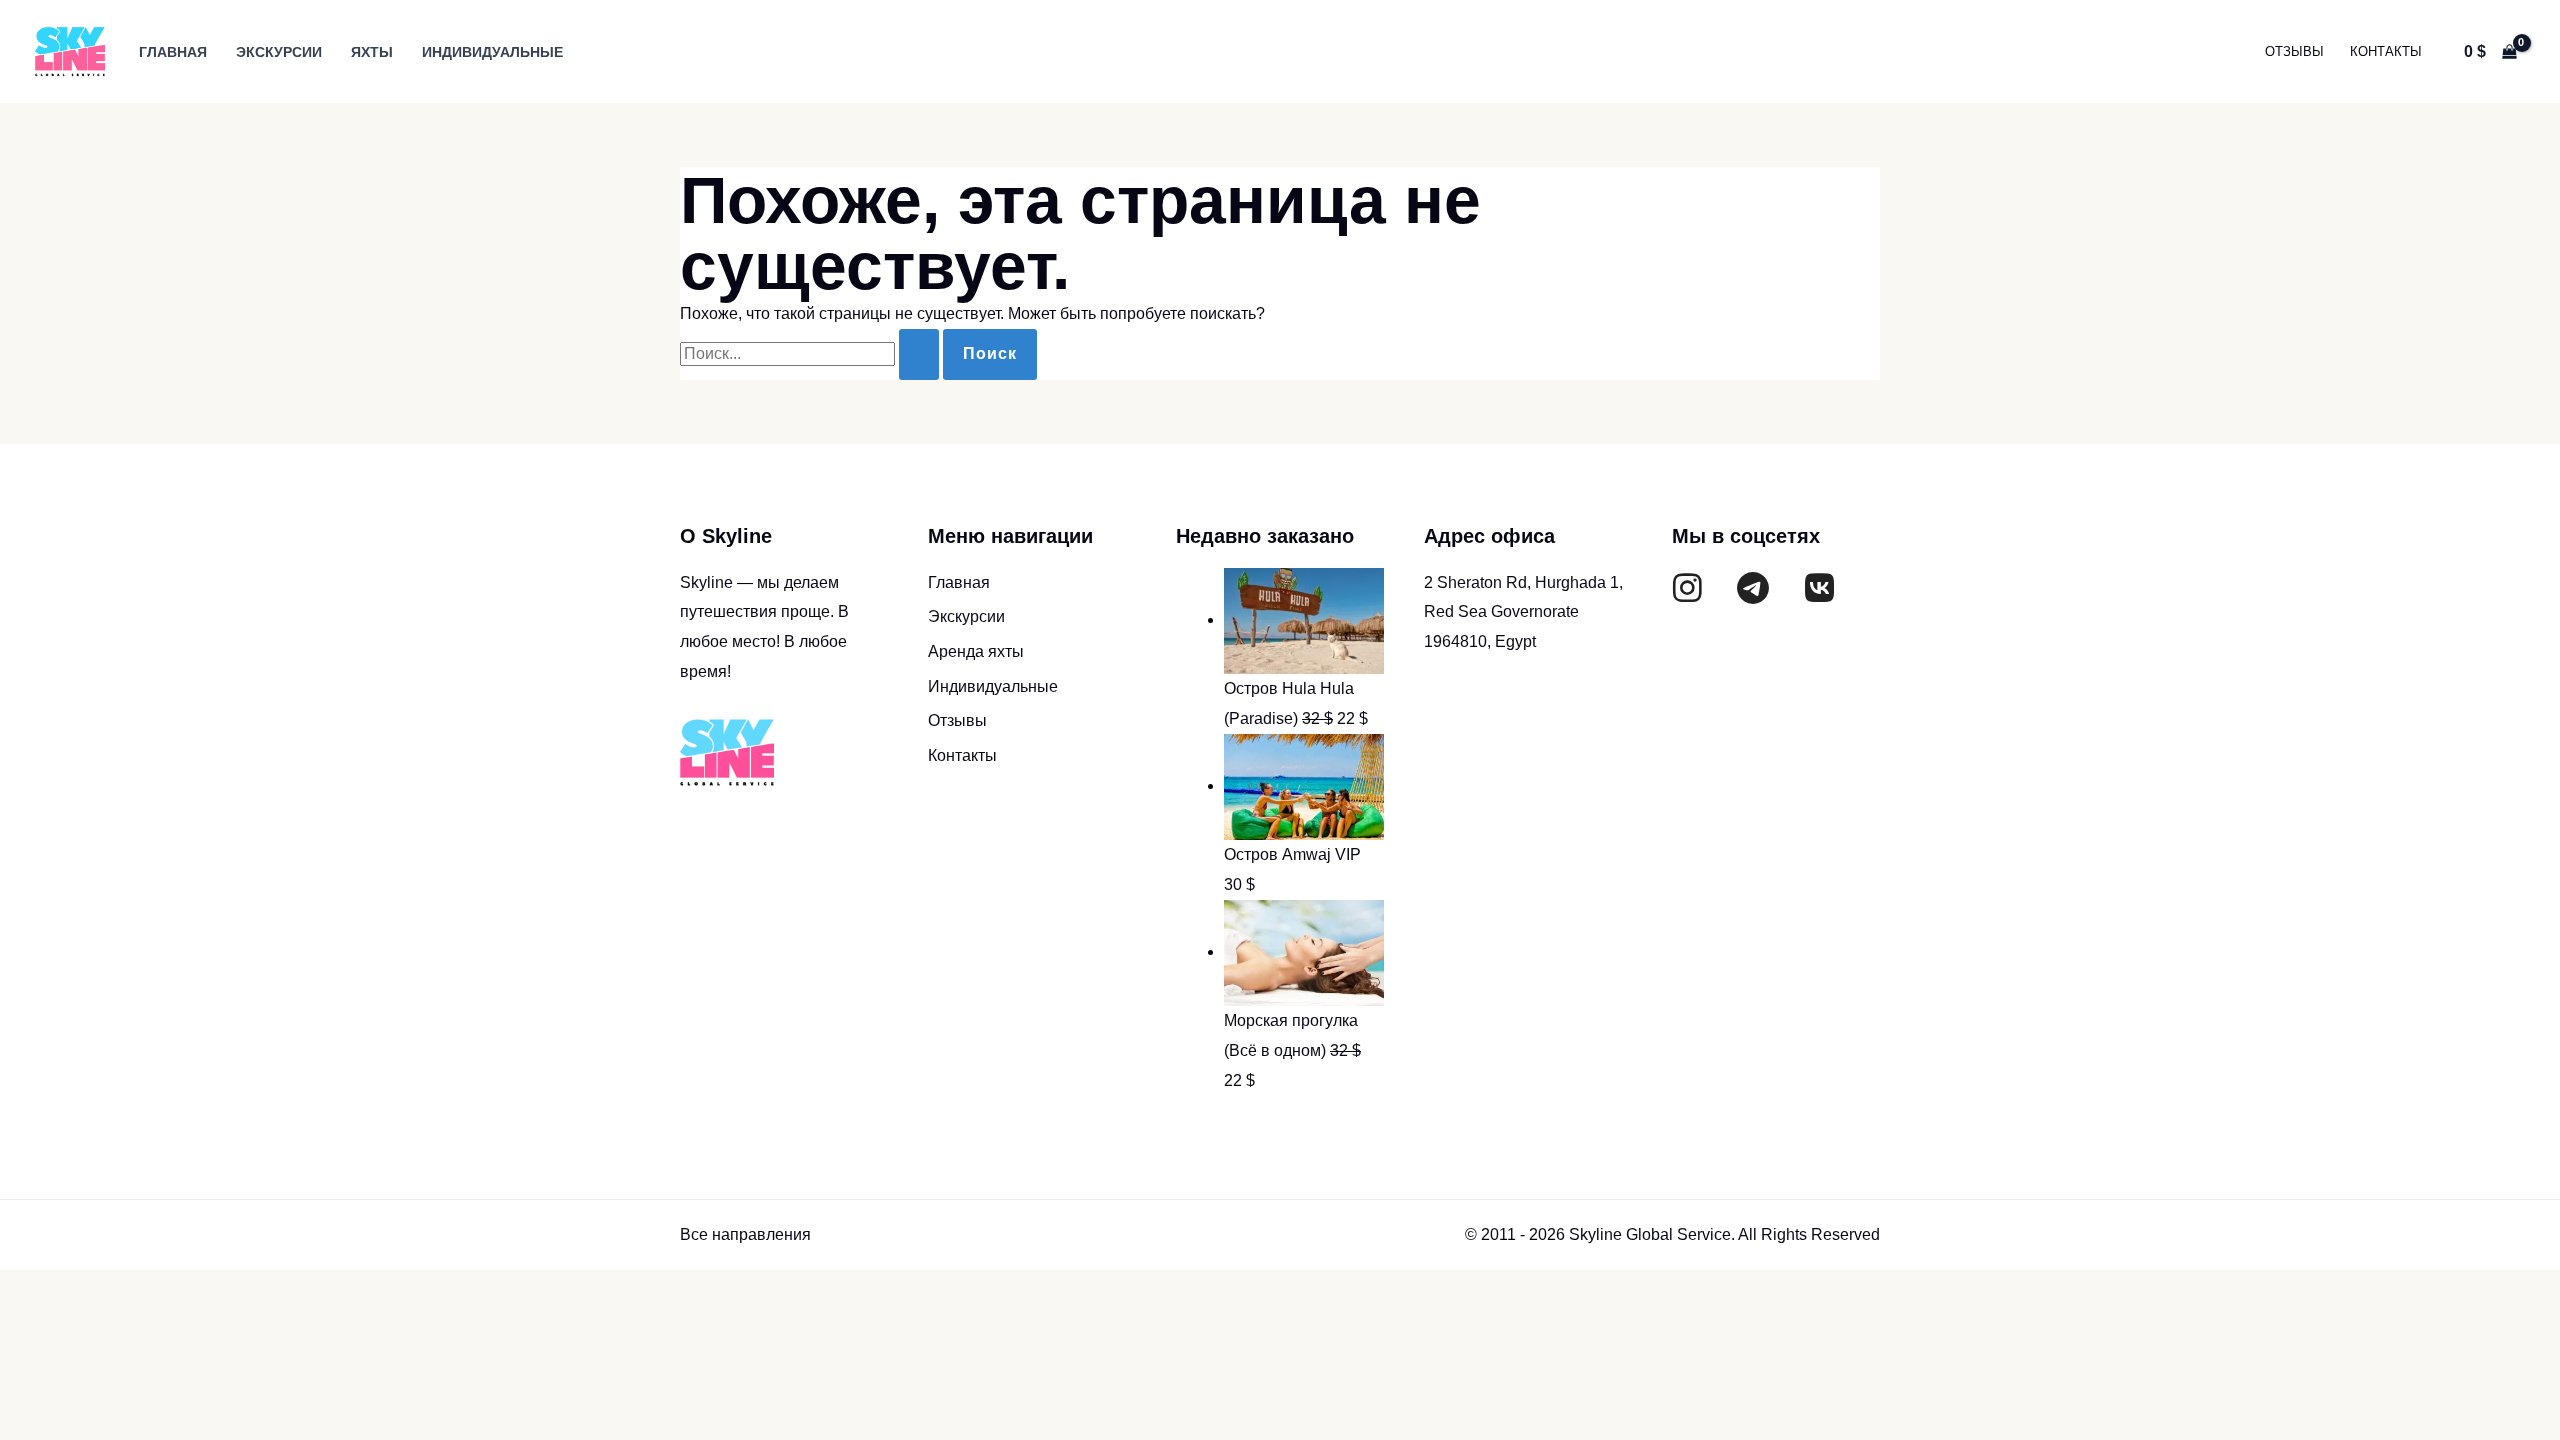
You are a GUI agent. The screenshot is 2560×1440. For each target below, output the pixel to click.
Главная (173, 52)
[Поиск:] (811, 353)
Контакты (2386, 51)
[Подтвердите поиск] (919, 354)
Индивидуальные (492, 52)
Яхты (372, 52)
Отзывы (2294, 51)
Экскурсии (279, 52)
